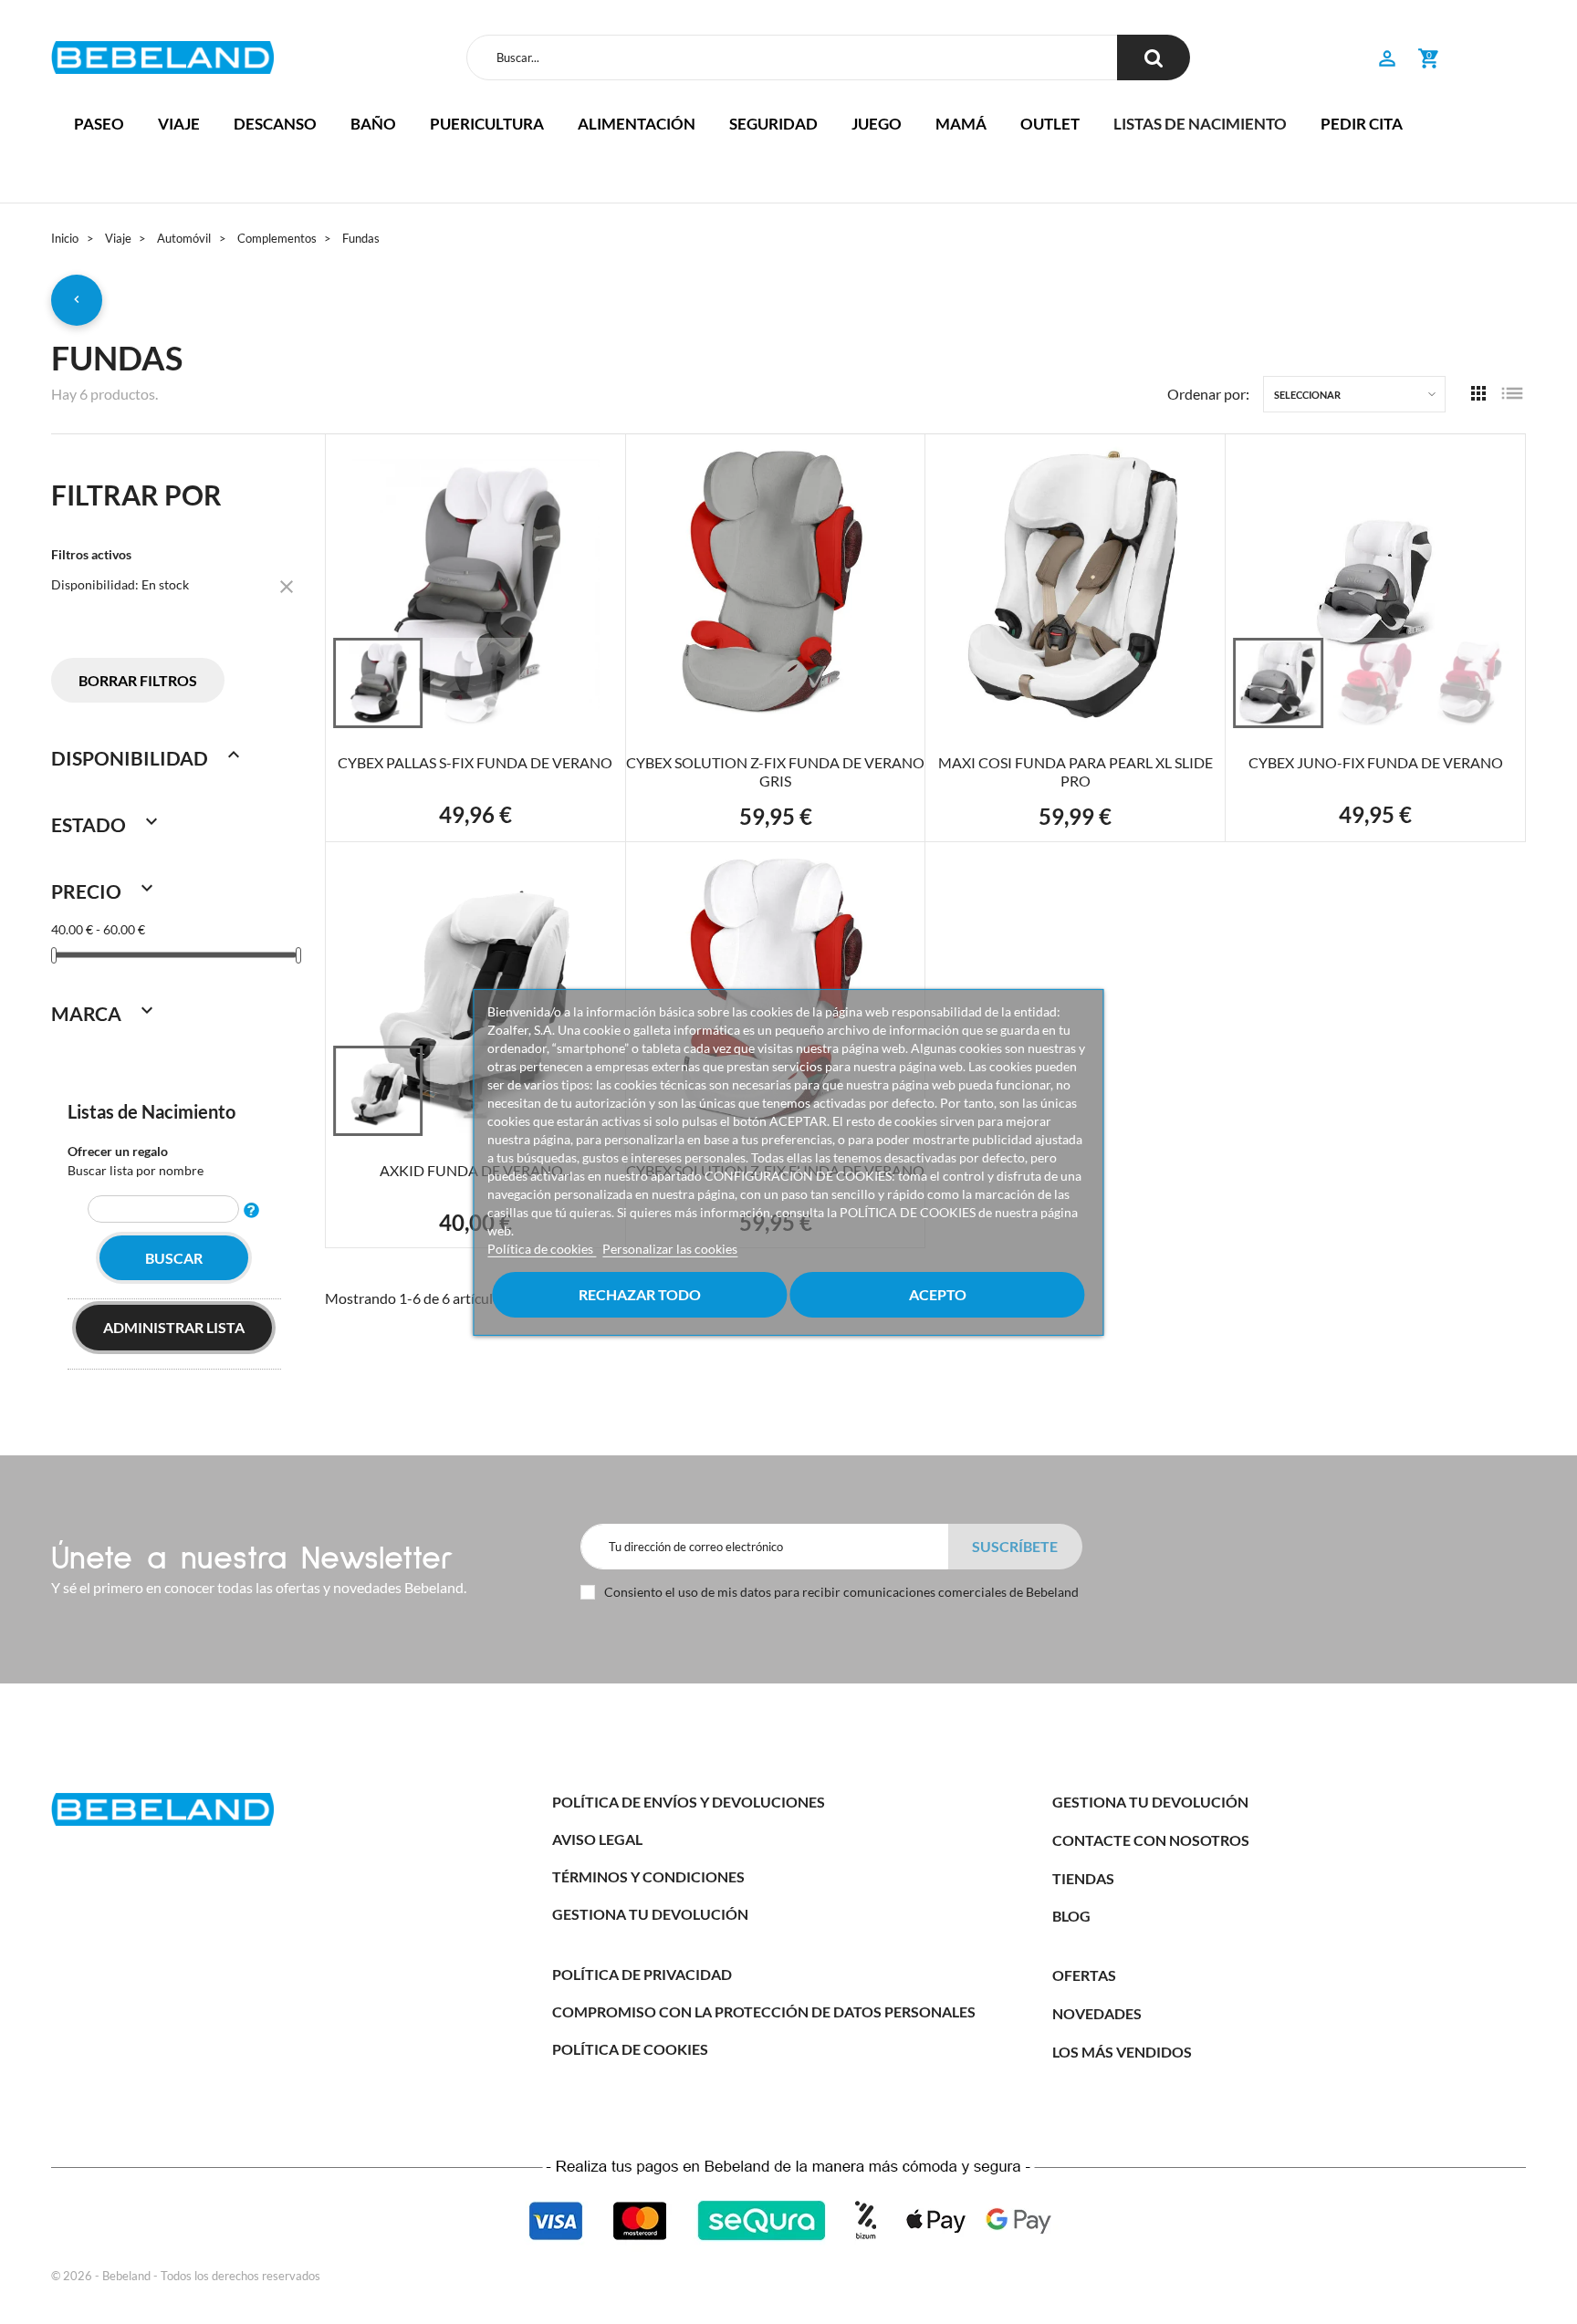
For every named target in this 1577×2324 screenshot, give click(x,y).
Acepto (938, 1294)
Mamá (961, 124)
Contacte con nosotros (1151, 1840)
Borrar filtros (138, 680)
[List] (1512, 395)
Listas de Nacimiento (151, 1111)
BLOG (1071, 1916)
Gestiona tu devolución (650, 1914)
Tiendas (1083, 1878)
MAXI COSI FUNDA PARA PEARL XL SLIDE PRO (1076, 771)
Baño (373, 124)
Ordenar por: (1208, 394)
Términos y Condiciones (648, 1876)
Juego (877, 124)
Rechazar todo (640, 1294)
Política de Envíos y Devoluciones (689, 1802)
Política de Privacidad (642, 1974)
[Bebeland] (162, 57)
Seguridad (773, 124)
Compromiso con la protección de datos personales (764, 2011)
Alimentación (637, 124)
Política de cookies (542, 1249)
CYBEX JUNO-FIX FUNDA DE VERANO (1376, 762)
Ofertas (1084, 1975)
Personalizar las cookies (670, 1249)
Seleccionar (1307, 395)
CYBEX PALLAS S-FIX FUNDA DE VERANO (475, 762)
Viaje (179, 124)
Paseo (99, 124)
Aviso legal (597, 1839)
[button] (1387, 61)
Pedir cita (1362, 124)
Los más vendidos (1122, 2052)
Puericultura (487, 124)
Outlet (1050, 124)
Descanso (275, 124)
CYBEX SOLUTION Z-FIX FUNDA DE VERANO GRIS (775, 771)
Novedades (1097, 2013)
